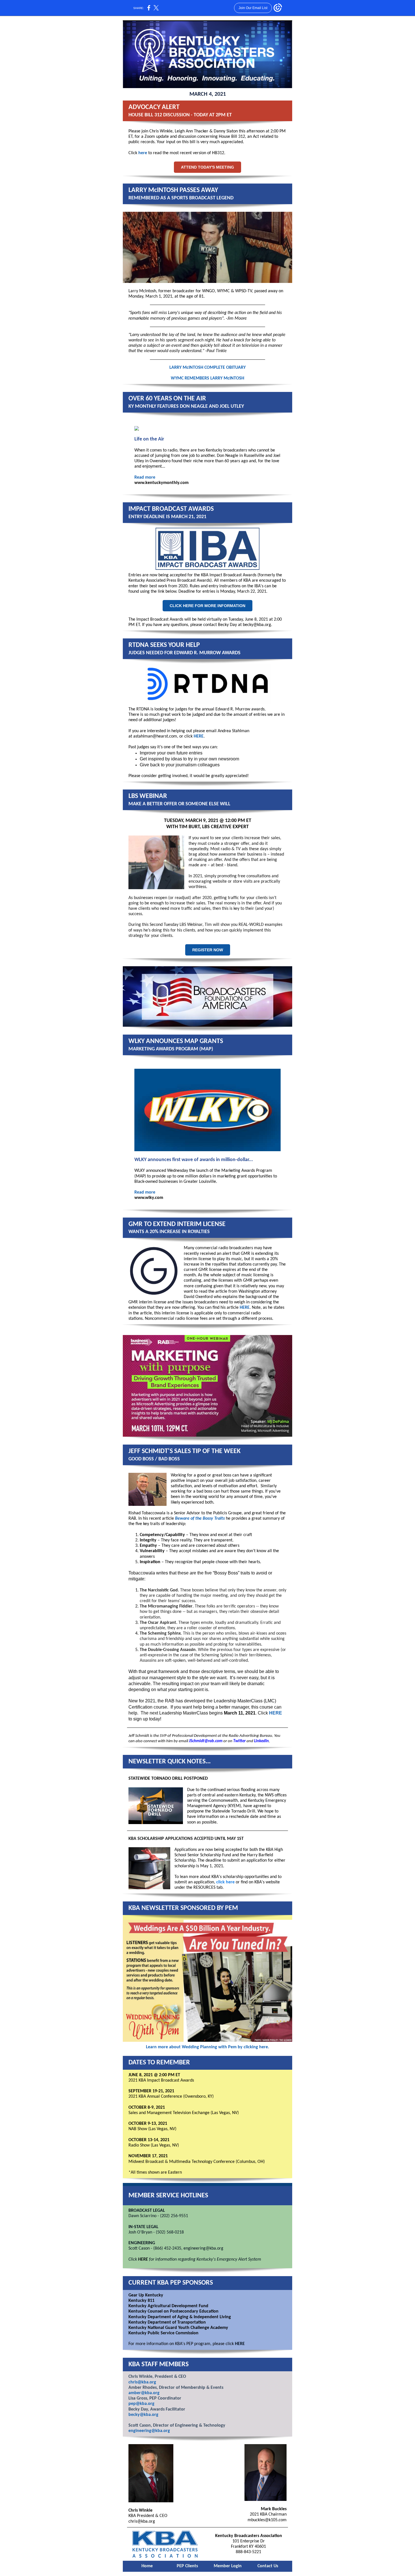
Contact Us (268, 2566)
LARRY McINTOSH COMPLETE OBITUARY (207, 368)
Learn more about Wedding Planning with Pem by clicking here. (207, 2047)
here (143, 153)
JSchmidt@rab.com (206, 1741)
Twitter (239, 1741)
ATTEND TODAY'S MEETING (207, 167)
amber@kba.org (144, 2393)
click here (225, 1882)
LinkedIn (261, 1741)
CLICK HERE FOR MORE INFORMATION (207, 606)
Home (147, 2566)
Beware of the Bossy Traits (200, 1519)
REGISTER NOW (208, 950)
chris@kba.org (142, 2382)
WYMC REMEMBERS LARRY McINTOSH (207, 378)
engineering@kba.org (149, 2431)
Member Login (228, 2566)
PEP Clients (187, 2566)
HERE (199, 736)
